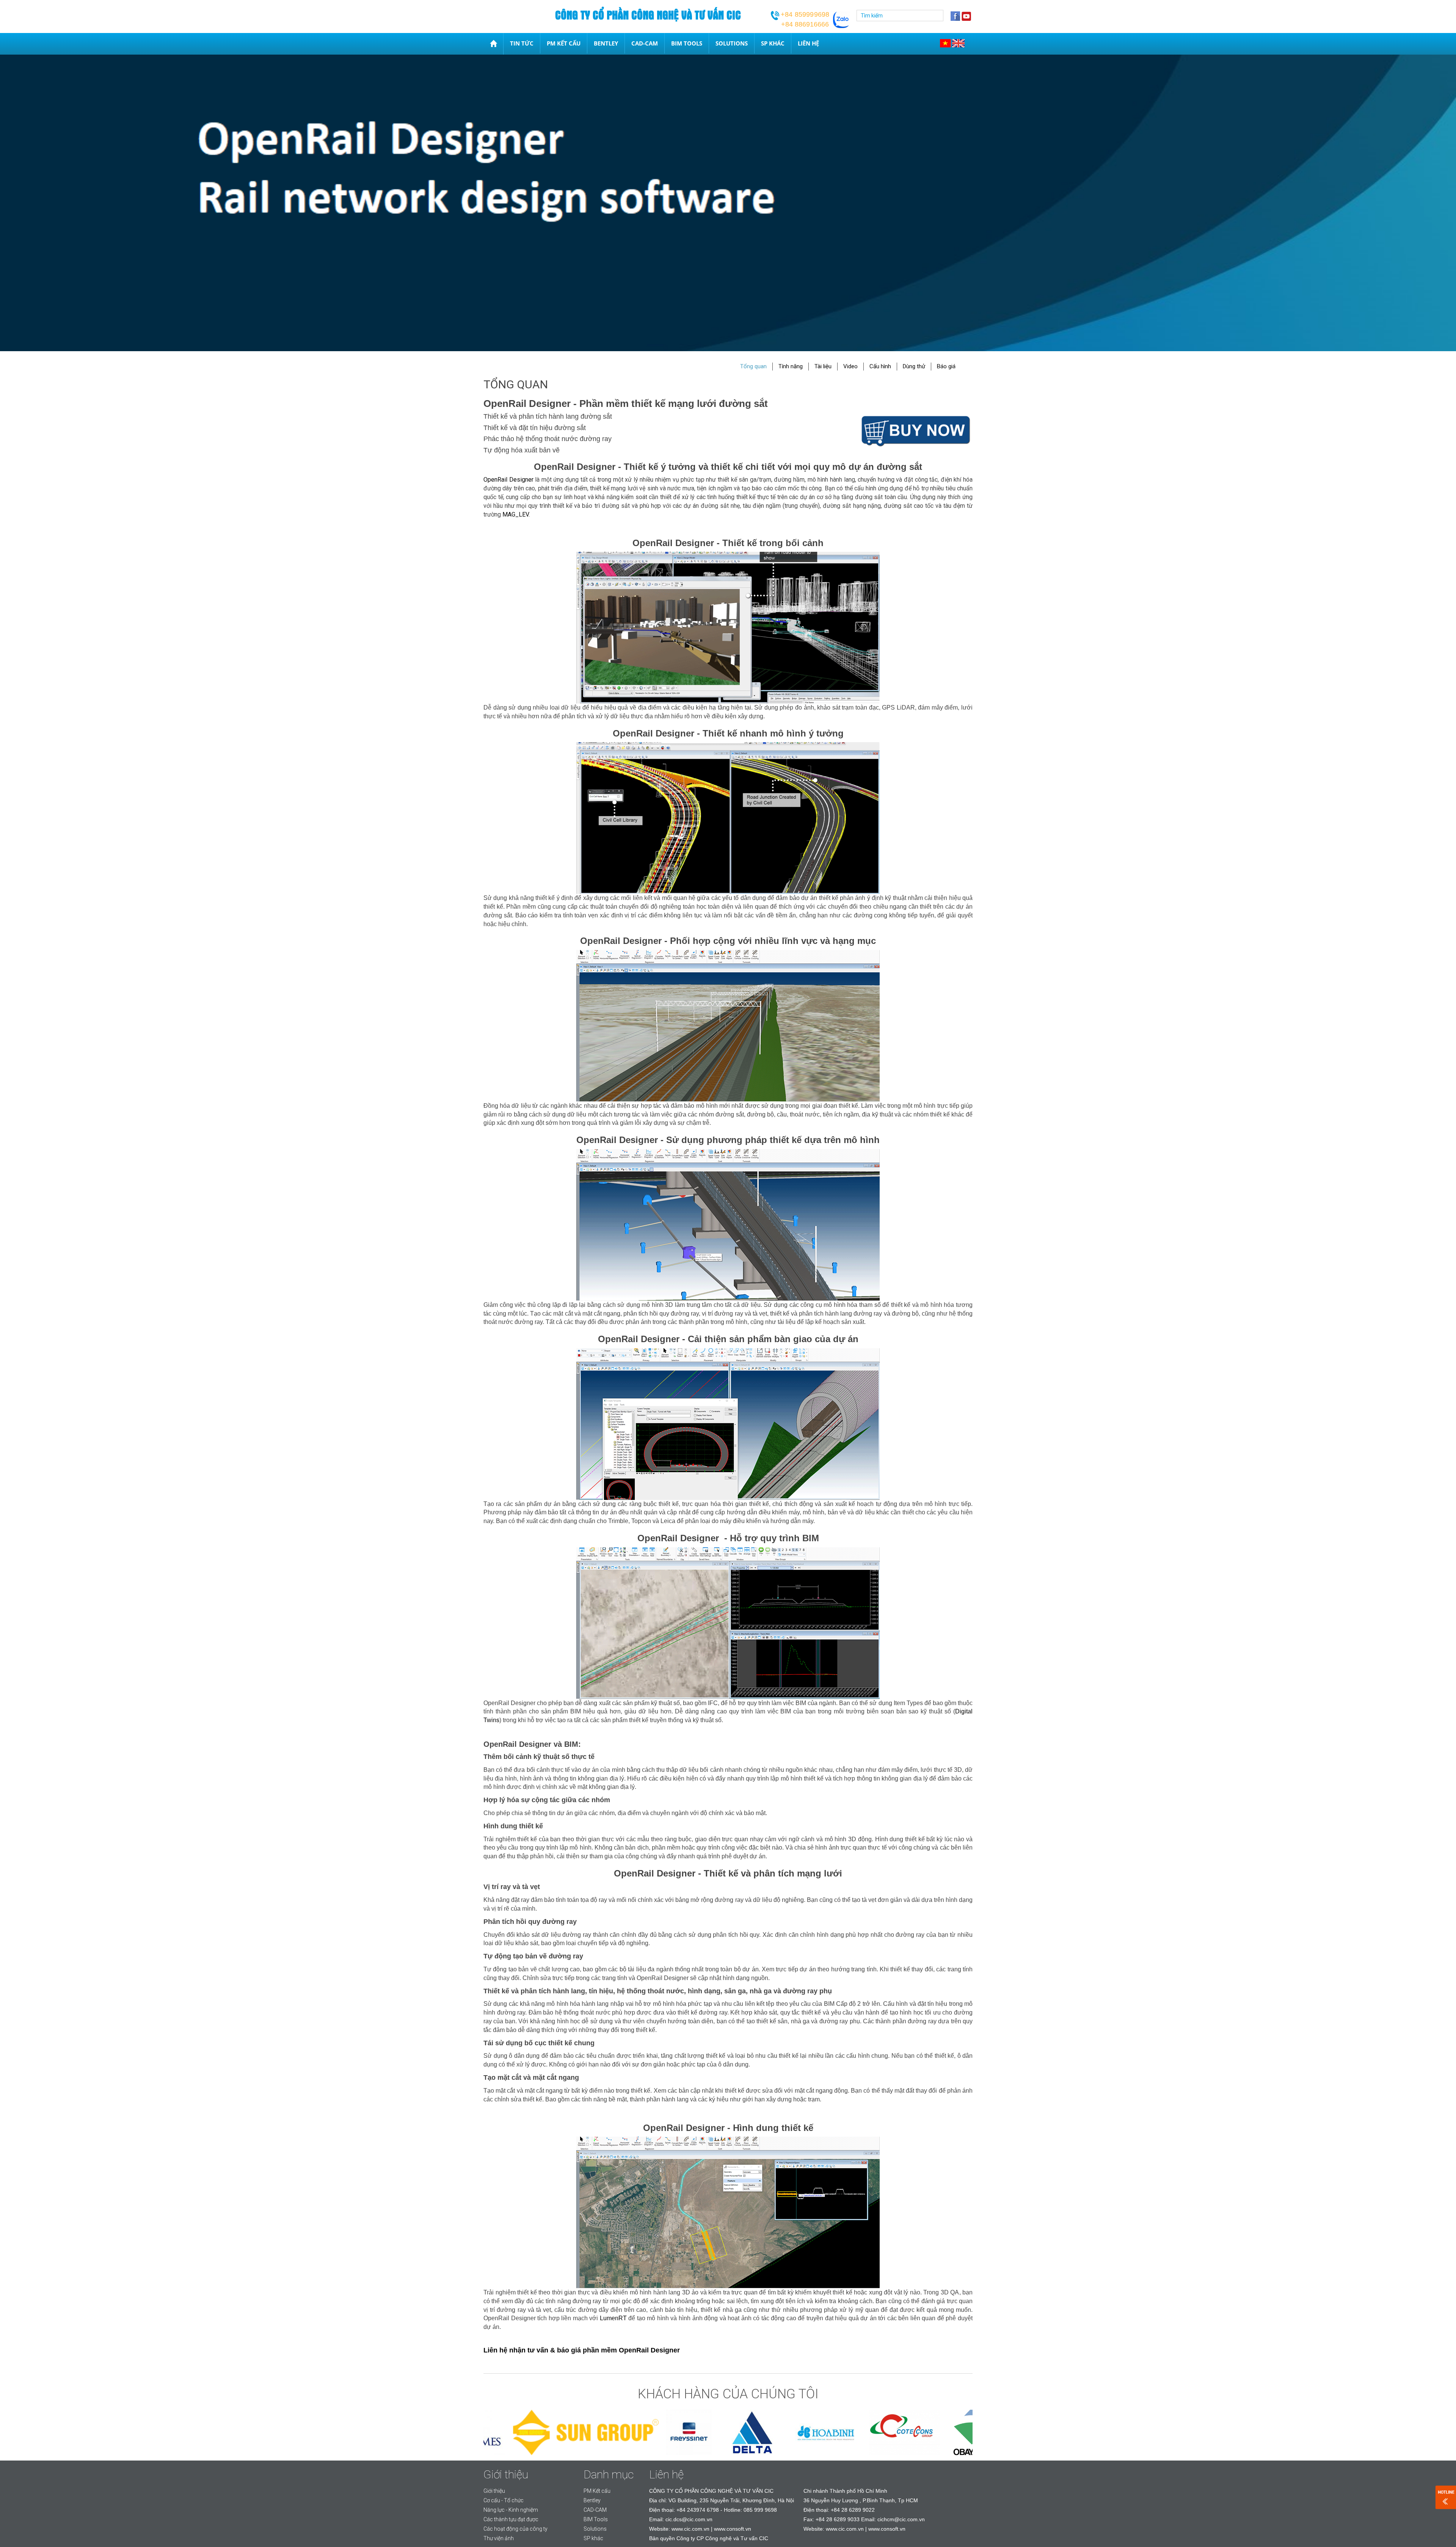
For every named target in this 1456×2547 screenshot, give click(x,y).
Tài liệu (823, 366)
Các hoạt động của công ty (515, 2529)
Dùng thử (914, 366)
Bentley (606, 43)
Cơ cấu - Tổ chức (504, 2500)
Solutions (732, 43)
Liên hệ (808, 43)
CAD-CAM (645, 43)
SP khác (773, 43)
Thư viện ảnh (499, 2538)
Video (850, 366)
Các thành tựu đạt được (511, 2519)
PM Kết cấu (564, 43)
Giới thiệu (494, 2491)
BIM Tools (687, 43)
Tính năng (791, 366)
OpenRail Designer (508, 480)
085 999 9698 (760, 2510)
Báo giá (946, 366)
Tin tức (522, 43)
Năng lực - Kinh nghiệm (511, 2510)
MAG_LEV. (516, 514)
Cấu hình (880, 366)
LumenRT (613, 2318)
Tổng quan (753, 366)
